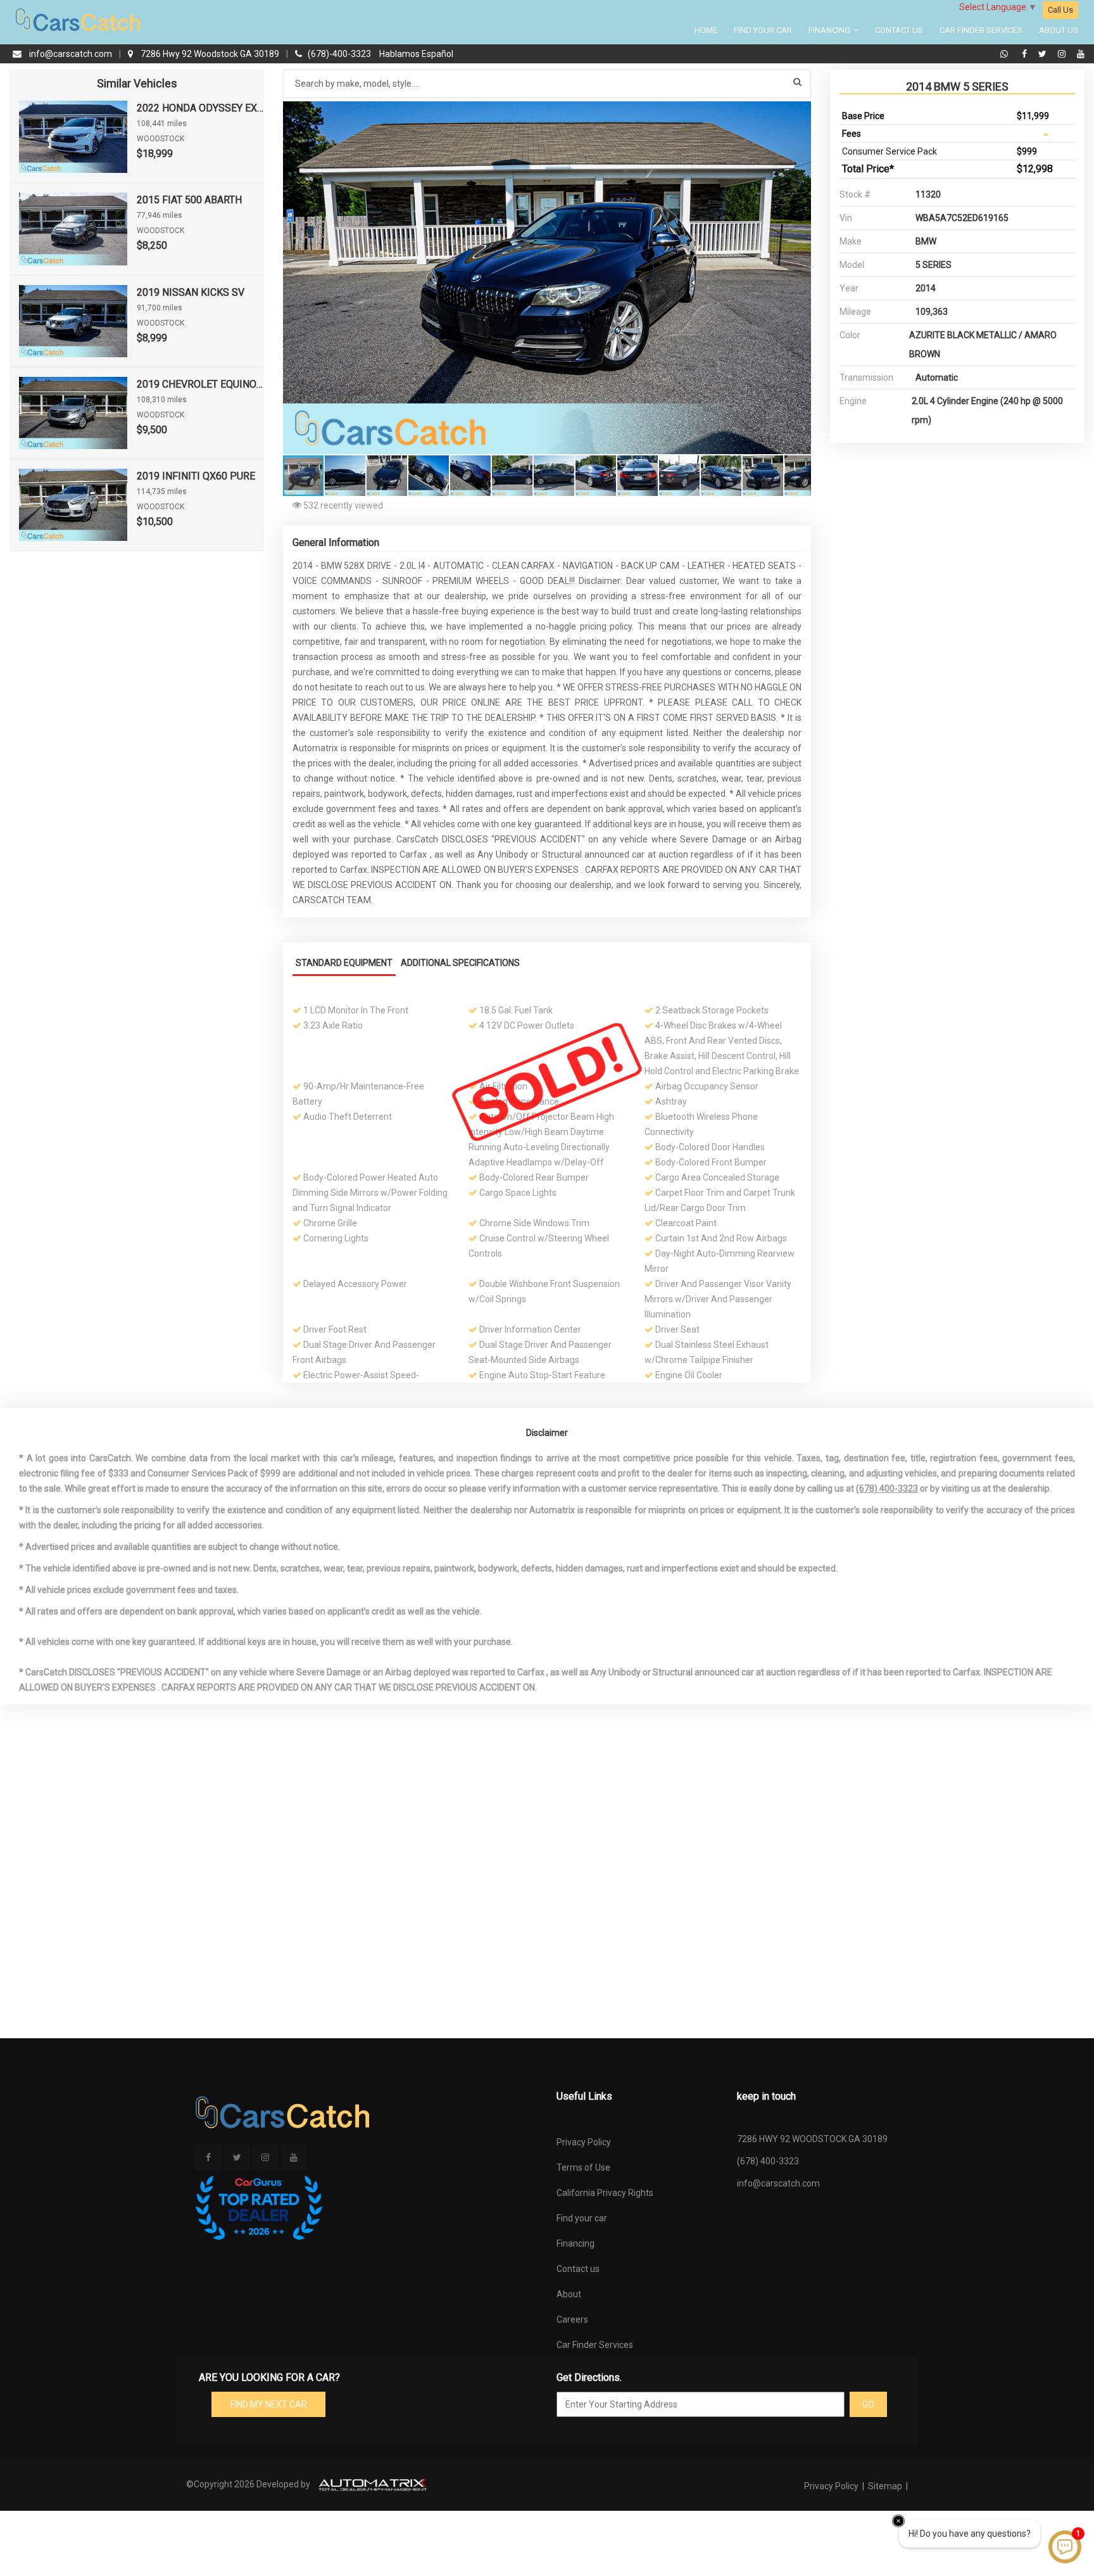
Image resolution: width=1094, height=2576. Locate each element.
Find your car (582, 2218)
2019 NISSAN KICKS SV (191, 292)
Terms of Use (583, 2167)
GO (868, 2404)
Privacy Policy (584, 2142)
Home (706, 30)
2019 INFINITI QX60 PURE (196, 476)
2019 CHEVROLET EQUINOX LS (200, 384)
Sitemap (885, 2486)
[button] (800, 113)
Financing (830, 30)
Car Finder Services (981, 30)
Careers (572, 2319)
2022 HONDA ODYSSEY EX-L (200, 108)
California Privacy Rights (605, 2193)
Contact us (578, 2269)
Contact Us (899, 30)
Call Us (1060, 10)
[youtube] (1081, 54)
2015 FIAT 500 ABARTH (189, 200)
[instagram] (1063, 54)
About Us (1059, 30)
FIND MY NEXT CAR (269, 2404)
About (569, 2294)
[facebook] (1026, 54)
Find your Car (763, 30)
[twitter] (1044, 54)
